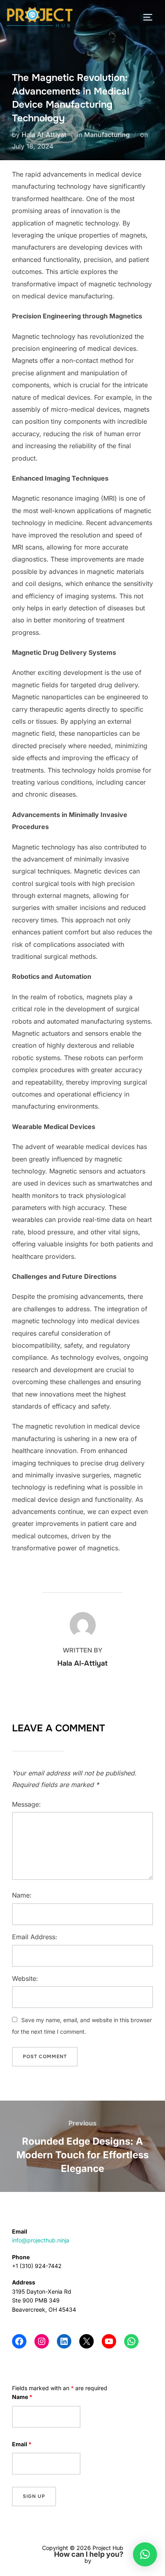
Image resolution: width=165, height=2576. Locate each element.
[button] (145, 2554)
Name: (22, 1895)
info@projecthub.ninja (41, 2240)
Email (22, 2444)
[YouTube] (109, 2341)
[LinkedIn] (64, 2341)
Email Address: (35, 1937)
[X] (87, 2341)
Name (22, 2397)
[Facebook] (19, 2341)
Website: (25, 1978)
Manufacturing (107, 135)
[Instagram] (42, 2341)
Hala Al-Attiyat (44, 135)
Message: (26, 1804)
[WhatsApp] (131, 2341)
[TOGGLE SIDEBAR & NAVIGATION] (151, 17)
